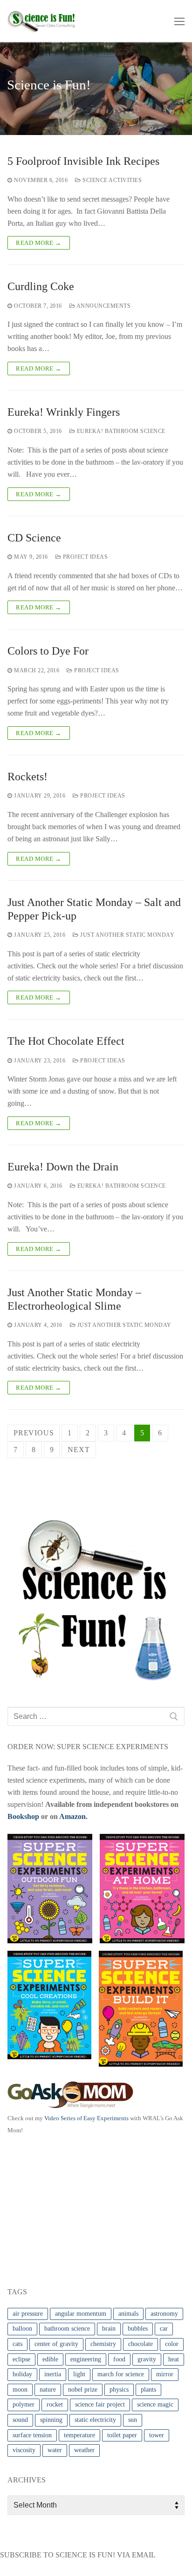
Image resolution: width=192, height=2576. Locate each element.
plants (148, 2390)
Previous (34, 1433)
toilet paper (122, 2435)
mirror (165, 2374)
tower (157, 2435)
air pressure (28, 2314)
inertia (53, 2374)
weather (84, 2450)
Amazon (72, 1816)
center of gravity (56, 2344)
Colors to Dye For (48, 651)
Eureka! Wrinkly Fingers (64, 412)
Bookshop (23, 1816)
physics (119, 2390)
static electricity (95, 2420)
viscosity (24, 2450)
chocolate (141, 2344)
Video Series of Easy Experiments (86, 2118)
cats (17, 2344)
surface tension (32, 2435)
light (79, 2374)
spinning (51, 2420)
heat (174, 2359)
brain (109, 2329)
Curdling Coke (41, 286)
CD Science (34, 538)
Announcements (103, 306)
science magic (155, 2404)
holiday (22, 2374)
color (172, 2344)
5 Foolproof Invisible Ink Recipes (83, 161)
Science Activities (111, 180)
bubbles (138, 2329)
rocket (55, 2404)
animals (128, 2314)
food (119, 2359)
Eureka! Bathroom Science (120, 431)
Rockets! (27, 777)
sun (133, 2420)
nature (48, 2390)
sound (20, 2420)
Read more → (39, 243)
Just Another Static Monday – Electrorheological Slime (74, 1299)
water (55, 2450)
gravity (147, 2359)
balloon (22, 2329)
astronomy (164, 2314)
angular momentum (81, 2314)
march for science (121, 2374)
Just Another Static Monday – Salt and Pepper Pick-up (94, 909)
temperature (79, 2435)
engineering (86, 2359)
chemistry (103, 2344)
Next (79, 1450)
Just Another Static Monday (127, 935)
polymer (24, 2404)
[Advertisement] (77, 2209)
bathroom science (67, 2329)
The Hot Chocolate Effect (66, 1041)
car (164, 2329)
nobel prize (83, 2390)
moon (20, 2390)
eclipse (21, 2359)
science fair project (100, 2404)
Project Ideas (84, 557)
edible (50, 2359)
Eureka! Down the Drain (63, 1167)
